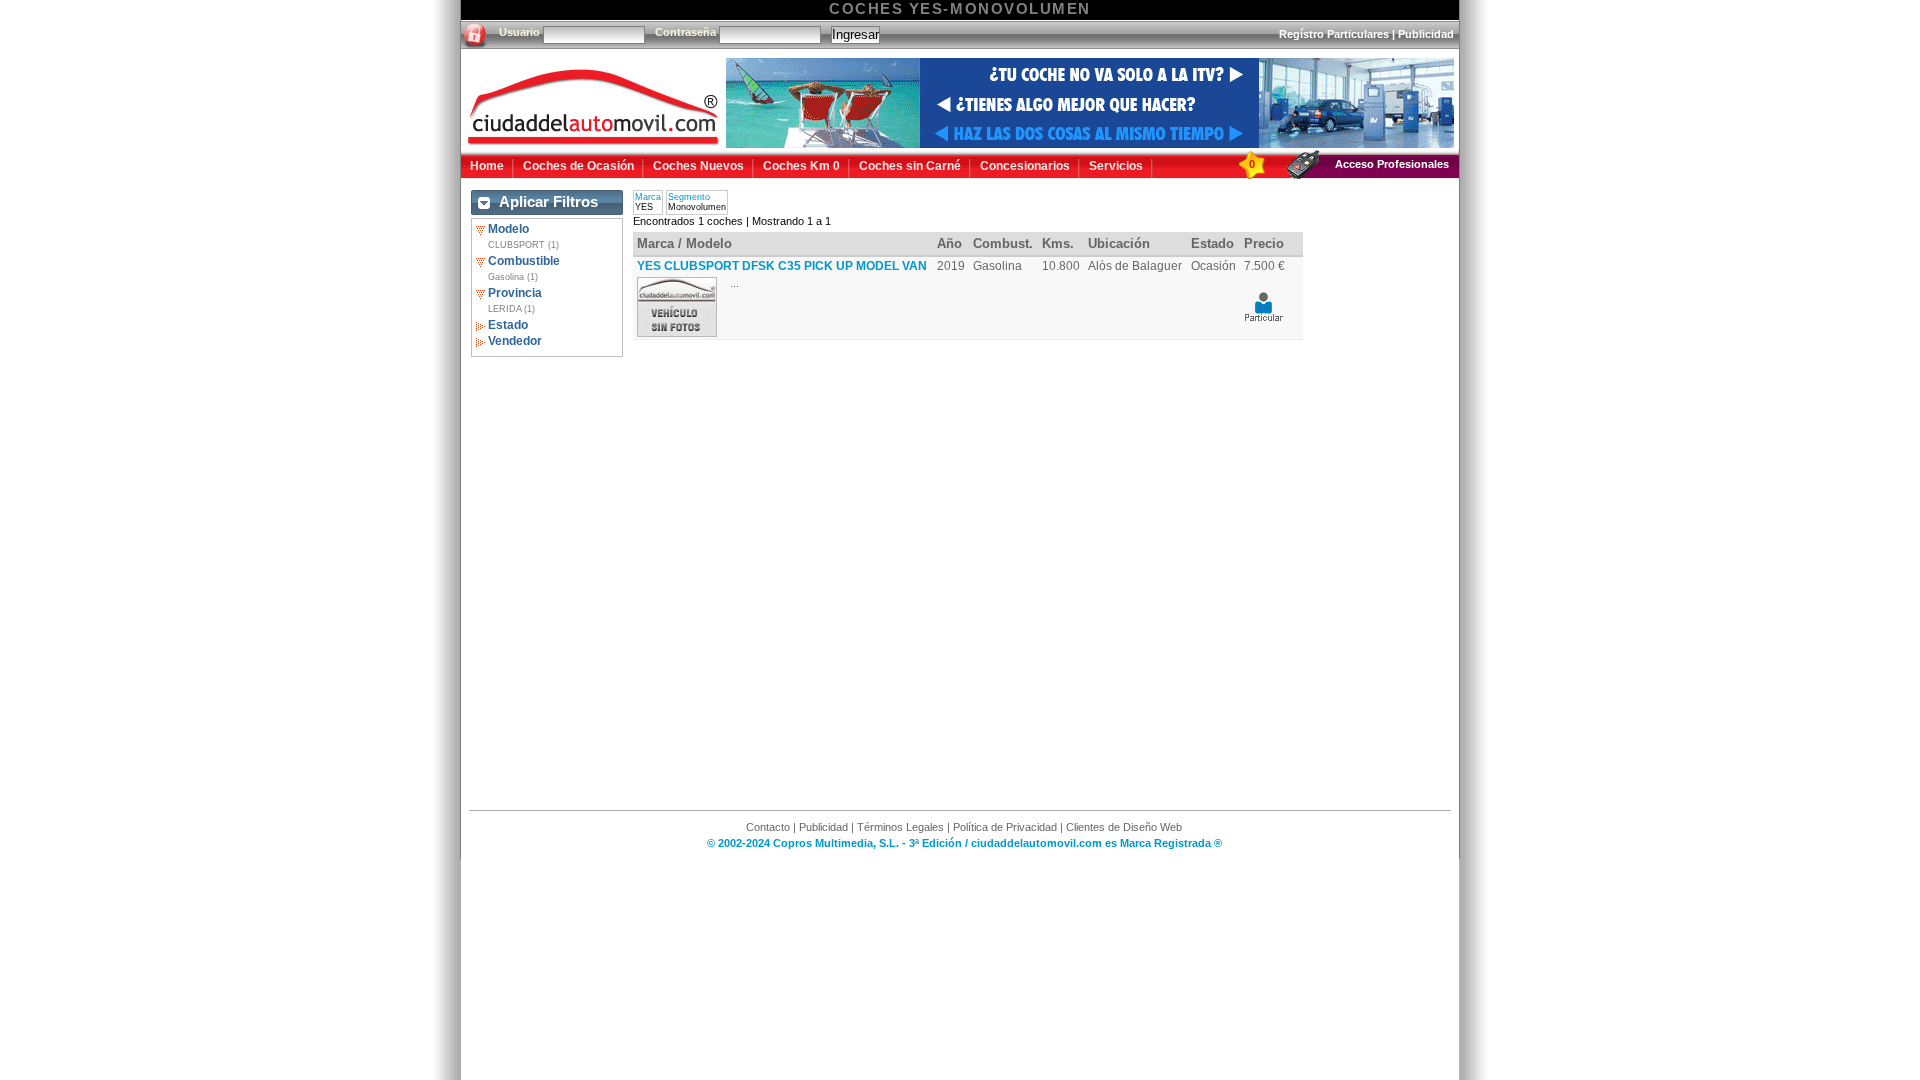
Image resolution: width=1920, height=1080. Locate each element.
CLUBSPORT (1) (523, 245)
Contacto (768, 827)
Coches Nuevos (698, 166)
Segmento (689, 197)
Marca (648, 197)
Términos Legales (900, 827)
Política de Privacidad (1005, 827)
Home (487, 166)
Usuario (519, 32)
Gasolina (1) (513, 277)
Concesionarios (1025, 166)
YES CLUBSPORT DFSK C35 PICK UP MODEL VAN (782, 266)
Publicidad (1426, 34)
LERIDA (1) (511, 309)
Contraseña (685, 32)
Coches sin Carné (910, 166)
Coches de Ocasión (578, 166)
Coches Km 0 (801, 166)
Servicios (1116, 166)
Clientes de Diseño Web (1124, 827)
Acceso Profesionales (1392, 164)
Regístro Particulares (1334, 34)
